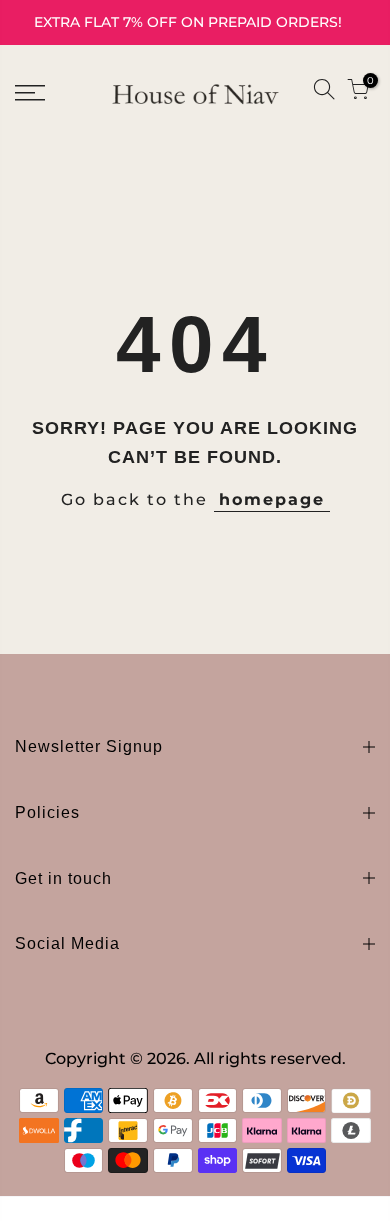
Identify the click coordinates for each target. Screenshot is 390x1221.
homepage (272, 499)
